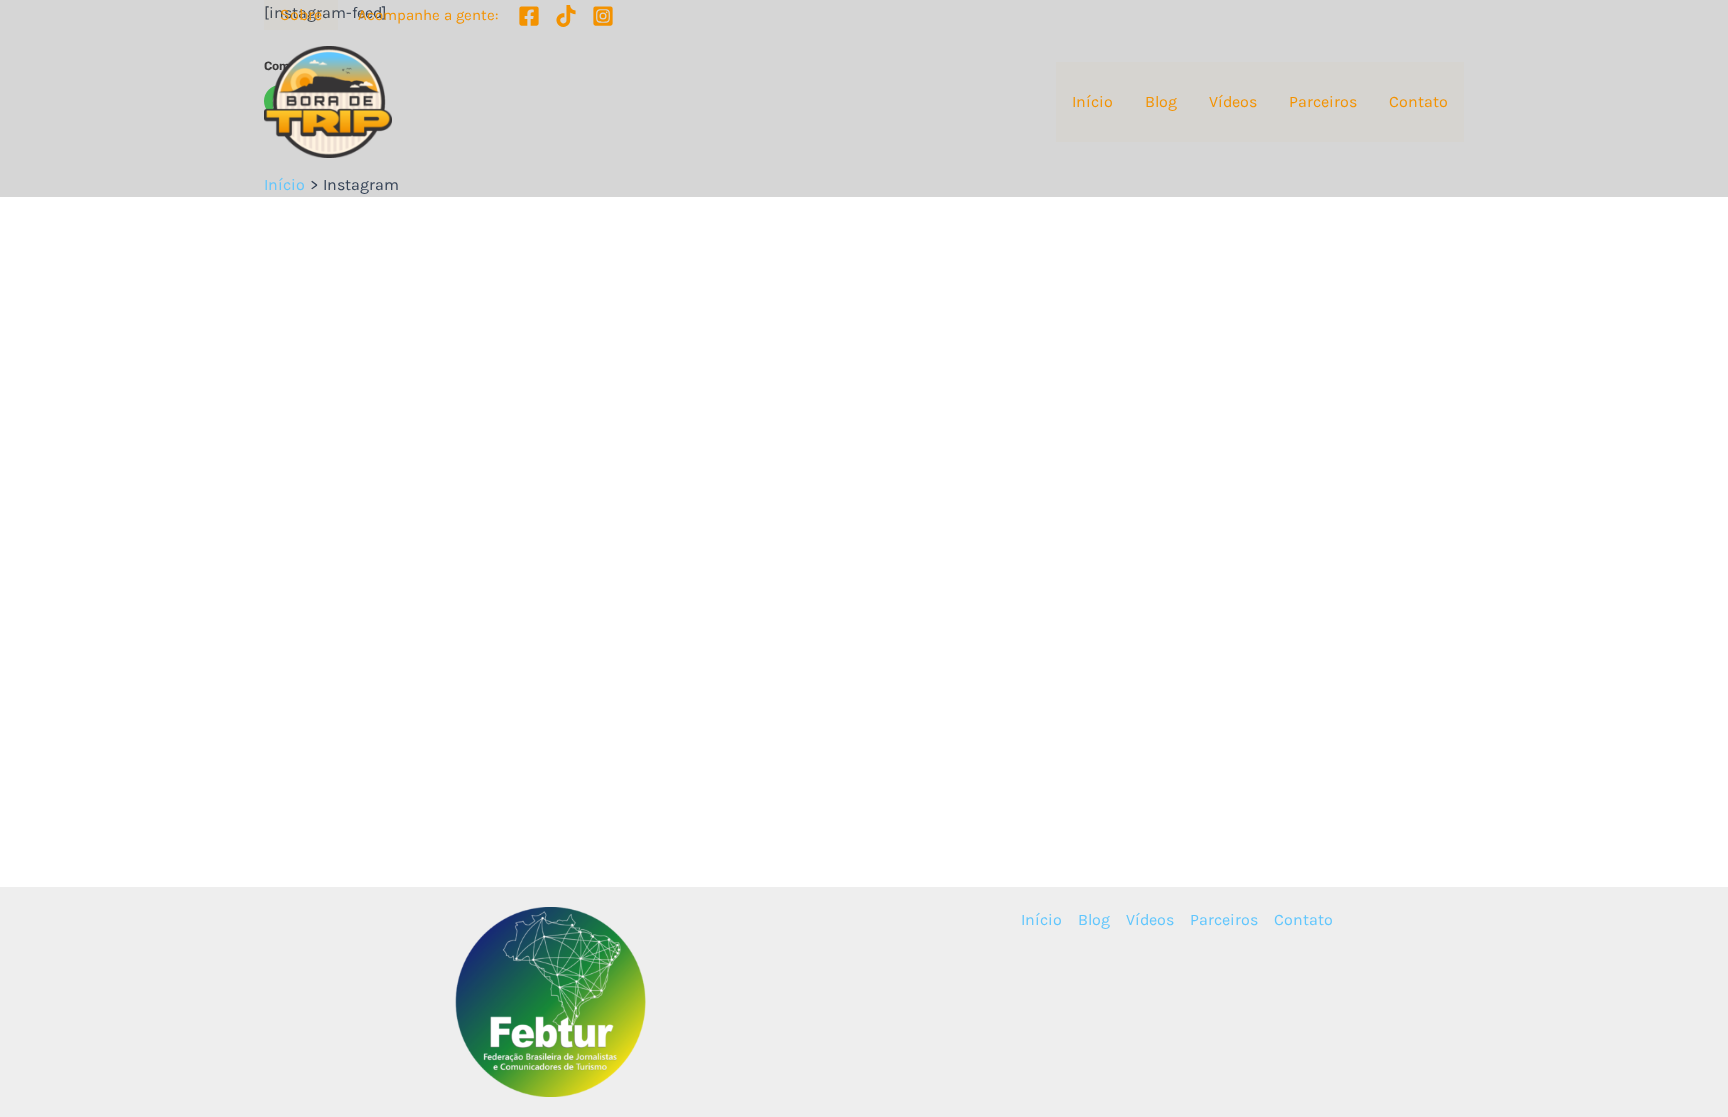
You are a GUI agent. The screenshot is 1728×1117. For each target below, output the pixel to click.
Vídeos (1233, 101)
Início (1092, 101)
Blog (1161, 101)
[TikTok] (566, 16)
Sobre (301, 14)
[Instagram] (603, 16)
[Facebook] (529, 16)
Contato (1418, 101)
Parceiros (1323, 101)
